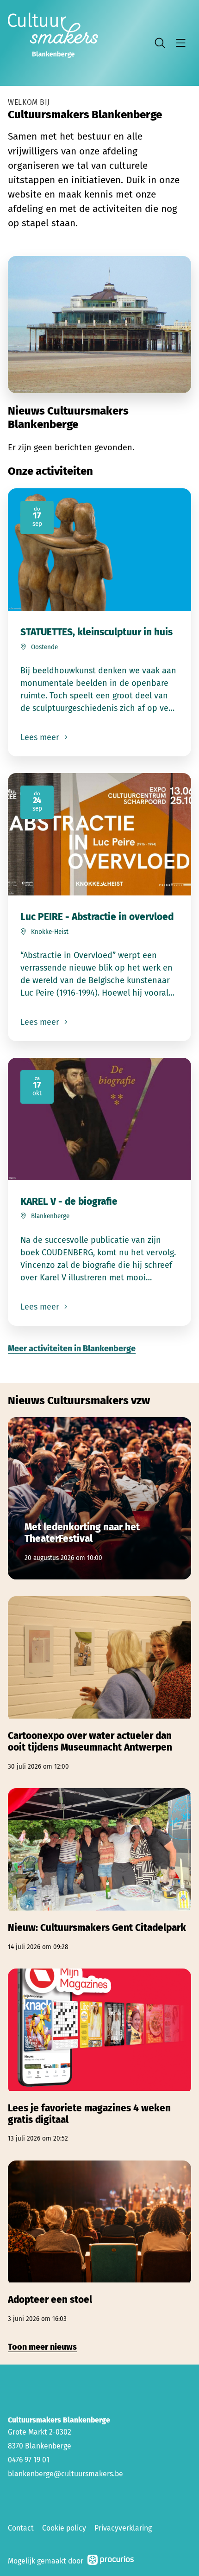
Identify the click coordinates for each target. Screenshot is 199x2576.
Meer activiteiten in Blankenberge (72, 1349)
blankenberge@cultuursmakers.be (65, 2474)
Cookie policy (64, 2528)
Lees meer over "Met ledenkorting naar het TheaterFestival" (99, 1498)
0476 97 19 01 (29, 2460)
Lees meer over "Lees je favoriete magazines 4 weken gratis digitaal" (99, 2056)
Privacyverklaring (123, 2528)
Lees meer (41, 737)
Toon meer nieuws (42, 2347)
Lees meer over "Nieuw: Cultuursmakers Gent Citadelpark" (99, 1870)
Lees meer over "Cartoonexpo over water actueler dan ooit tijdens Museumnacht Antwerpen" (99, 1684)
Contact (21, 2528)
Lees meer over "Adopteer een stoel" (99, 2242)
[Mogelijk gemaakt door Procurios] (111, 2561)
